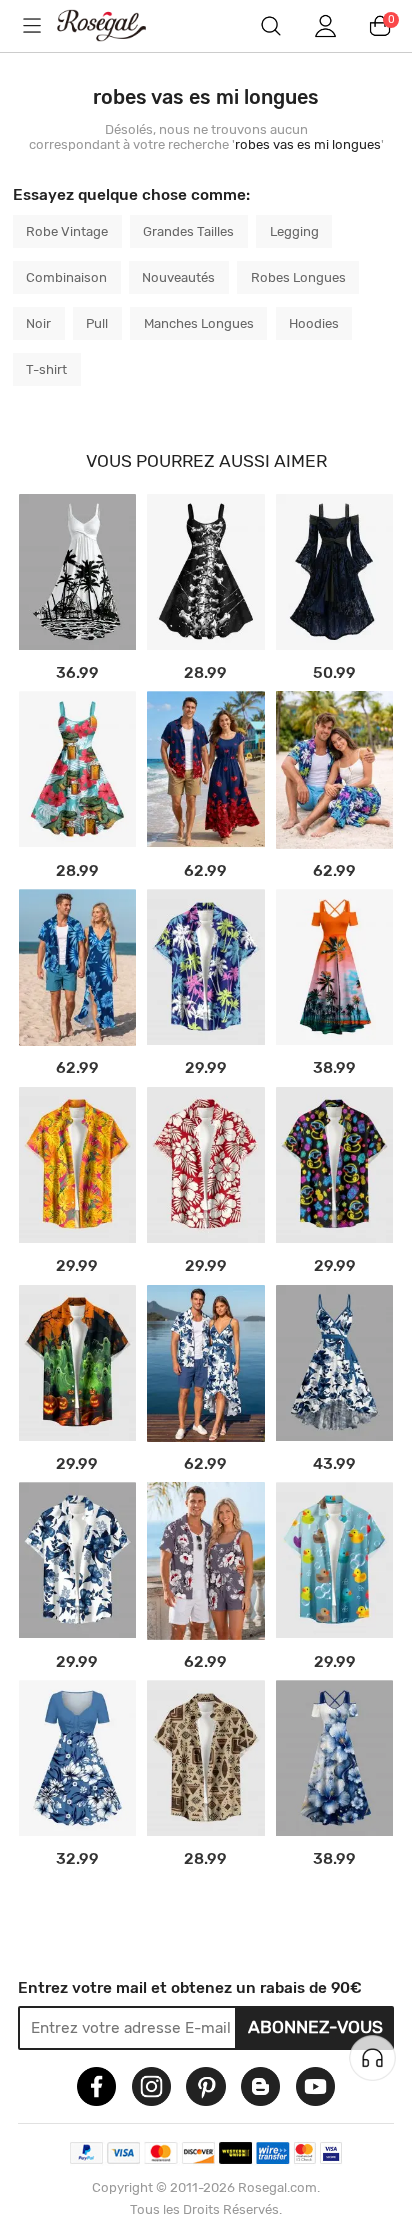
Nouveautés (178, 277)
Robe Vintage (67, 231)
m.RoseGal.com (115, 25)
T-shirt (46, 369)
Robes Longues (298, 277)
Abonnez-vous (315, 2027)
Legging (294, 231)
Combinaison (66, 277)
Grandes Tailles (188, 231)
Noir (38, 323)
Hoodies (314, 323)
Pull (97, 323)
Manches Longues (199, 323)
